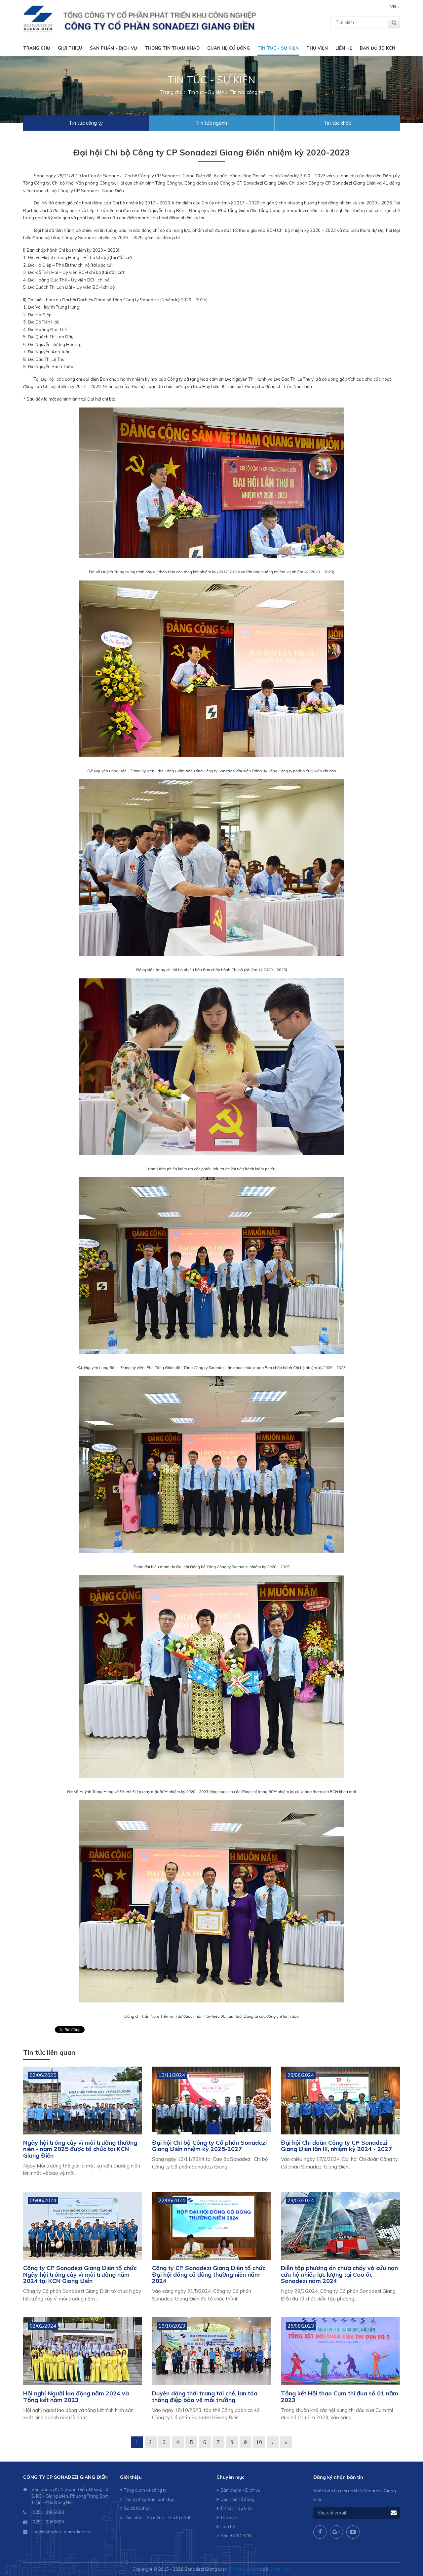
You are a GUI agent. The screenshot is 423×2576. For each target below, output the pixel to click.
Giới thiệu (70, 48)
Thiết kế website (246, 2569)
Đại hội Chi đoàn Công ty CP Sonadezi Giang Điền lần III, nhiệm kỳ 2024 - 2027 (336, 2146)
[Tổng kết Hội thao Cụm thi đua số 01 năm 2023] (340, 2351)
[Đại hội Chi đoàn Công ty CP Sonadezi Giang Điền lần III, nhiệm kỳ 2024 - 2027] (340, 2101)
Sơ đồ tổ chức (137, 2508)
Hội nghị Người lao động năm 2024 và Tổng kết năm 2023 (76, 2397)
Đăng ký (394, 2513)
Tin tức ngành (211, 123)
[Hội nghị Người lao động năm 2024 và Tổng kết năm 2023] (83, 2351)
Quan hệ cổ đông (229, 48)
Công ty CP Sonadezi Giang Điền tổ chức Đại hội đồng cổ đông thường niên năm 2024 (209, 2275)
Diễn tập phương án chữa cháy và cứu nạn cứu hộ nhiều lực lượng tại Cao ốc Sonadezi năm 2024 (339, 2275)
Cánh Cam (280, 2569)
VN (393, 7)
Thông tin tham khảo (172, 48)
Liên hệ (344, 48)
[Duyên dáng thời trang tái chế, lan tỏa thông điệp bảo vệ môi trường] (211, 2351)
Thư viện (317, 48)
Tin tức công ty (86, 123)
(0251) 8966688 (48, 2512)
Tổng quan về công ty (145, 2490)
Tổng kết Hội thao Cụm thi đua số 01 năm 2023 (340, 2397)
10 (259, 2442)
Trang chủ (37, 48)
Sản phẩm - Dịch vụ (114, 48)
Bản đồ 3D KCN (378, 48)
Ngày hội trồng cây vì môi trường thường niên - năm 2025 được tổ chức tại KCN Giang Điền (80, 2149)
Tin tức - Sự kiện (278, 48)
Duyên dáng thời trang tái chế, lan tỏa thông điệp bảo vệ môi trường (205, 2397)
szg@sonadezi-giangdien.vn (61, 2532)
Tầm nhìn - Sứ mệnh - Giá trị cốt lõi (158, 2517)
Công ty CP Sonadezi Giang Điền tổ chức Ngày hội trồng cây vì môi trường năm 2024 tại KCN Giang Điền (80, 2275)
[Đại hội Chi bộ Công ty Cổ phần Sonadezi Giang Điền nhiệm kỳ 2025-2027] (211, 2101)
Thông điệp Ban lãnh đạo (149, 2499)
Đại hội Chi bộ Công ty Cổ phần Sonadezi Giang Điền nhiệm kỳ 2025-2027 (209, 2146)
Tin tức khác (337, 123)
